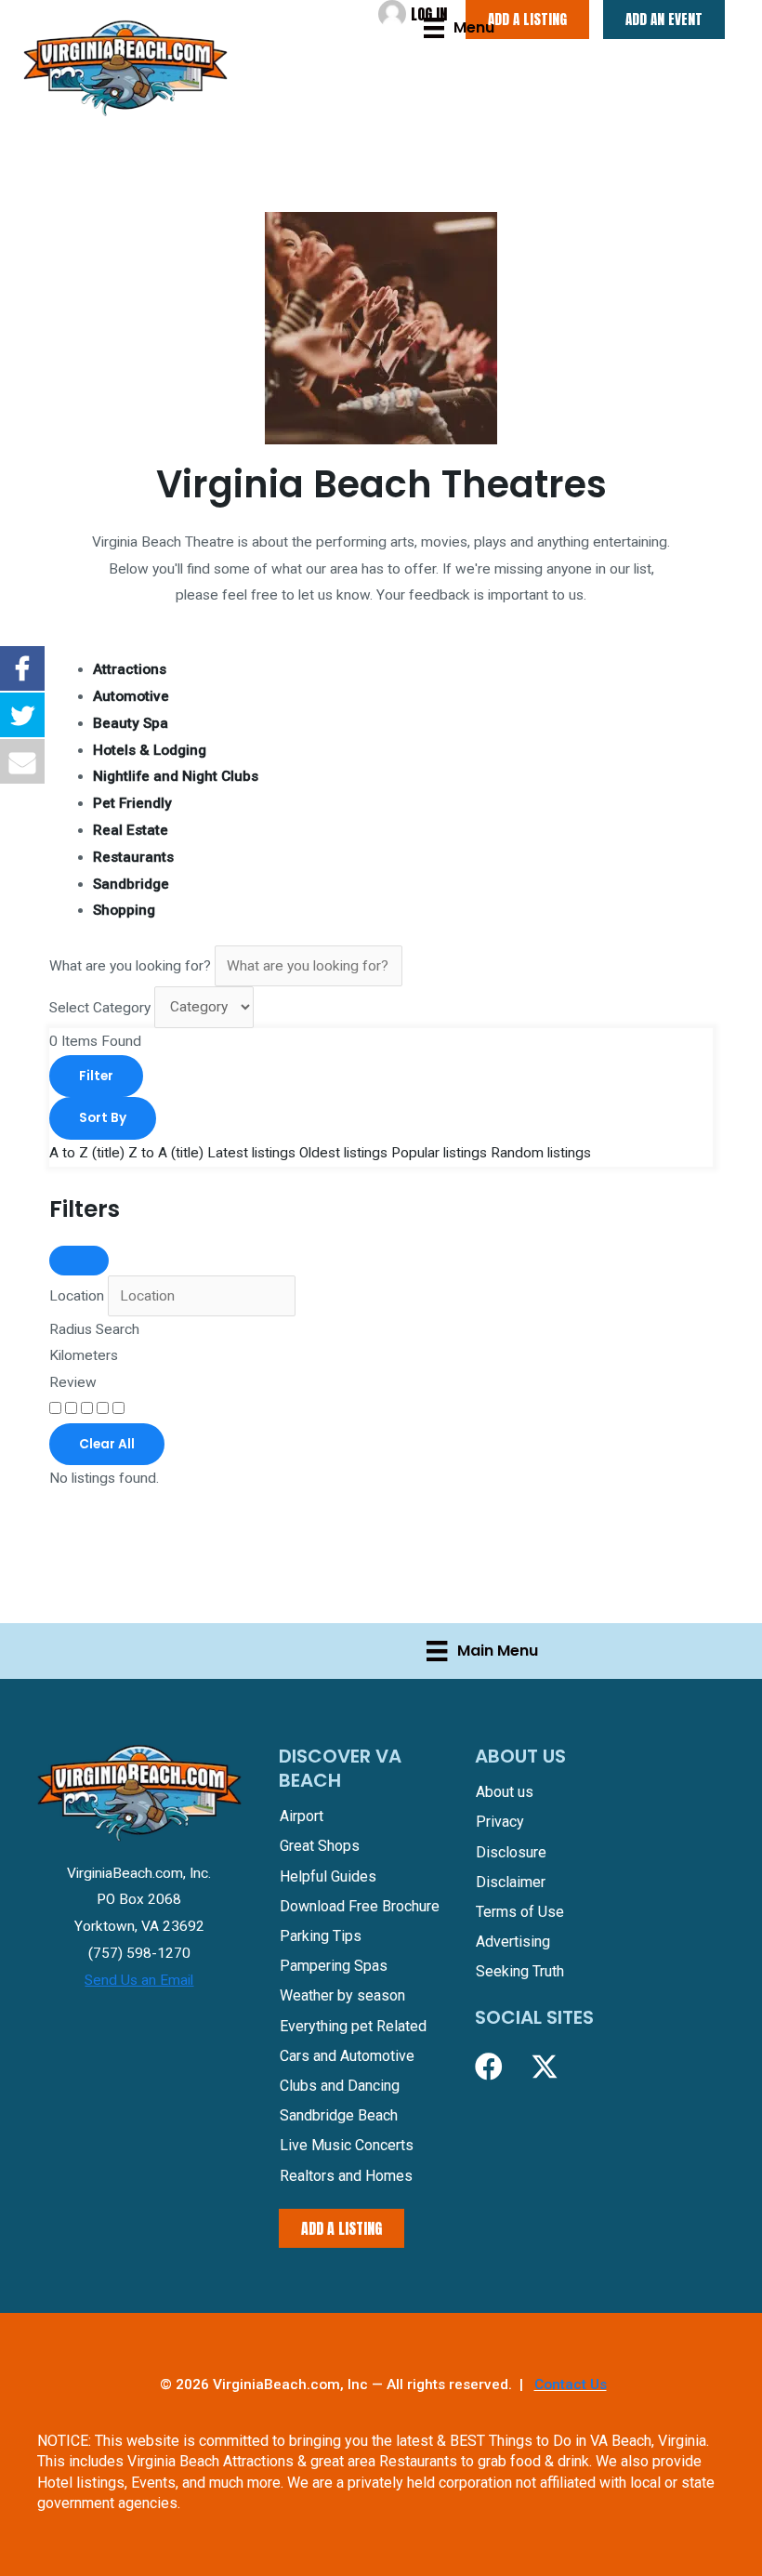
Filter (96, 1076)
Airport (302, 1816)
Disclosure (511, 1852)
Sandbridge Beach (339, 2115)
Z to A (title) (166, 1153)
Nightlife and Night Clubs (176, 776)
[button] (489, 2067)
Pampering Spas (334, 1966)
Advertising (513, 1942)
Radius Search (94, 1329)
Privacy (500, 1822)
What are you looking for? (130, 966)
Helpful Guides (328, 1876)
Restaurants (133, 857)
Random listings (541, 1153)
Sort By (103, 1118)
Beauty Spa (131, 723)
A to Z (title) (87, 1153)
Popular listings (439, 1153)
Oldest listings (343, 1153)
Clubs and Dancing (340, 2086)
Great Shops (320, 1846)
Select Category (100, 1007)
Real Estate (131, 830)
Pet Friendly (132, 803)
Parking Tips (321, 1936)
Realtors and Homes (346, 2176)
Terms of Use (520, 1912)
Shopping (124, 910)
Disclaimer (511, 1882)
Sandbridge (131, 884)
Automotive (131, 696)
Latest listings (251, 1153)
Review (73, 1382)
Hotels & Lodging (150, 750)
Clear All (107, 1444)
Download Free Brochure (360, 1906)
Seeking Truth (520, 1971)
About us (505, 1792)
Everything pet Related (353, 2026)
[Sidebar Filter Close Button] (79, 1261)
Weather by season (342, 1995)
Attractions (130, 669)
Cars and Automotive (347, 2056)
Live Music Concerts (347, 2145)
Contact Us (571, 2384)
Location (77, 1296)
